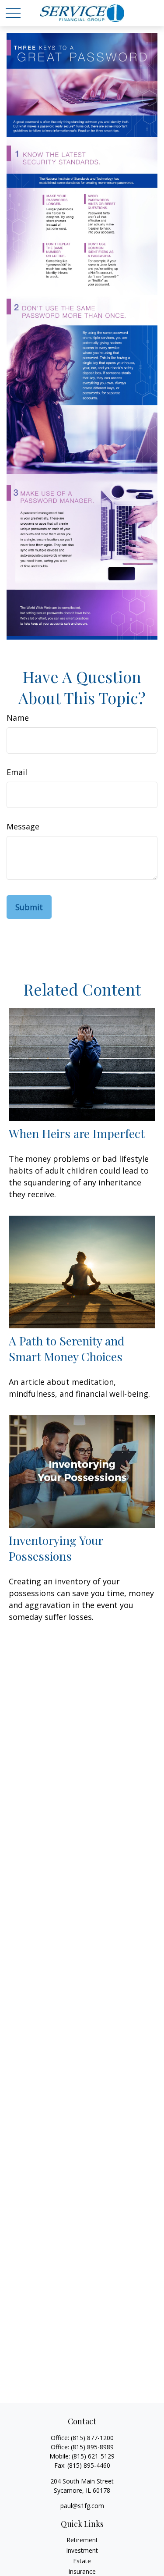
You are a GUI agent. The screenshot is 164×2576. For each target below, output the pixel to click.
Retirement (82, 2540)
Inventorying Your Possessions (56, 1548)
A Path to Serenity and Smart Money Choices (67, 1348)
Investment (82, 2550)
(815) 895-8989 (92, 2447)
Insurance (82, 2571)
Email (17, 772)
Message (23, 826)
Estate (82, 2561)
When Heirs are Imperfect (77, 1133)
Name (18, 718)
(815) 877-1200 (92, 2438)
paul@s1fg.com (82, 2506)
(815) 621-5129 (93, 2456)
